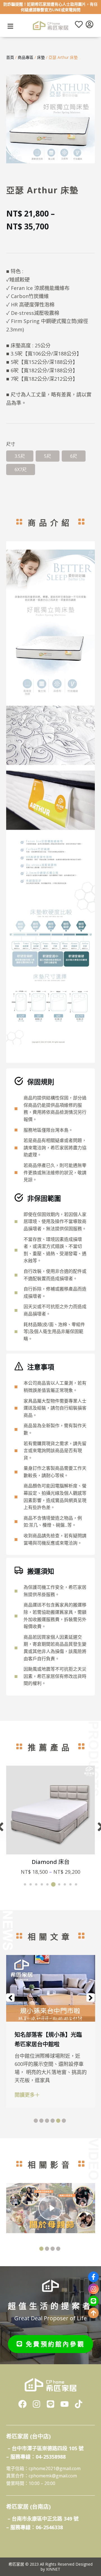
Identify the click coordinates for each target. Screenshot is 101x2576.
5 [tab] (58, 2121)
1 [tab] (36, 2121)
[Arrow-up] (93, 2313)
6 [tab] (64, 2121)
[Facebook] (22, 2404)
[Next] (91, 1998)
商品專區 (26, 57)
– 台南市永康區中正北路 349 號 (43, 2519)
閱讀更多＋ (27, 2095)
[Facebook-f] (93, 2277)
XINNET (53, 2569)
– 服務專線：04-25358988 (36, 2457)
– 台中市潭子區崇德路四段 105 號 (46, 2448)
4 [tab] (53, 2121)
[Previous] (10, 1998)
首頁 (10, 57)
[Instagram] (93, 2289)
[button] (25, 1884)
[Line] (93, 2301)
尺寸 (11, 444)
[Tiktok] (79, 2404)
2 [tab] (41, 2121)
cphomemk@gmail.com (53, 2476)
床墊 (41, 57)
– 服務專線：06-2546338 (35, 2527)
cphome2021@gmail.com (55, 2468)
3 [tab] (47, 2121)
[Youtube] (65, 2404)
